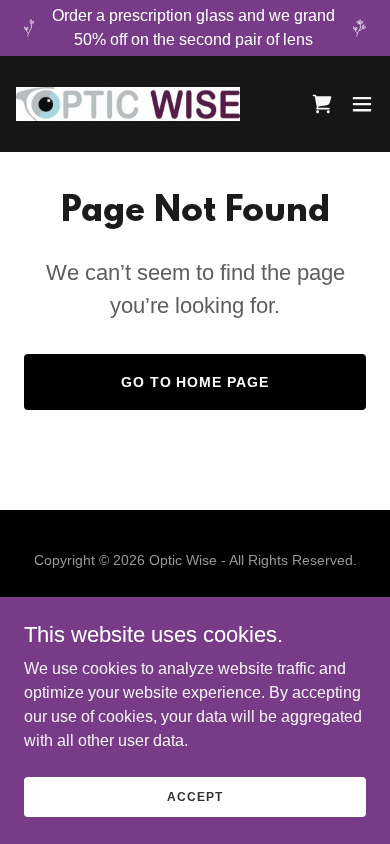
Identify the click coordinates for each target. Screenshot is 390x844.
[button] (362, 104)
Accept (194, 796)
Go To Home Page (195, 382)
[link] (128, 104)
